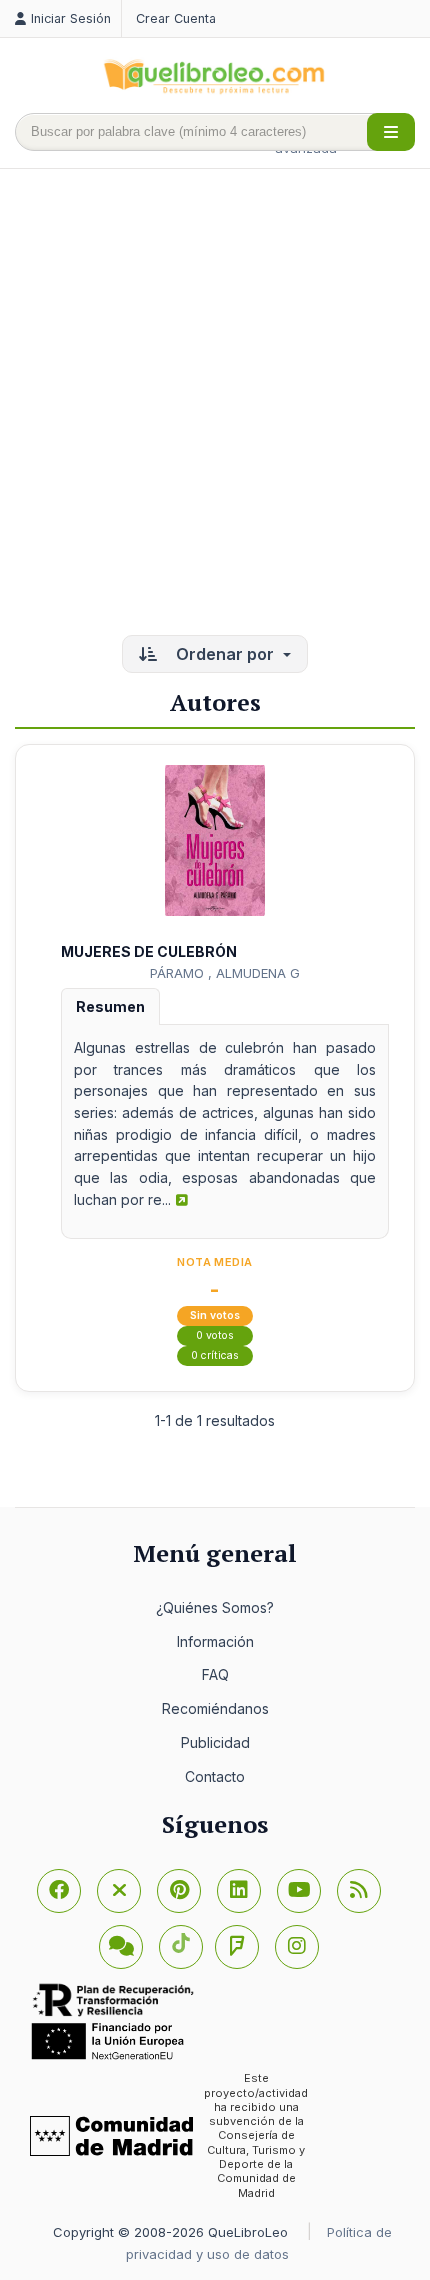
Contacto (215, 1776)
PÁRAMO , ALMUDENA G (225, 973)
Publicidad (215, 1742)
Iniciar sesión (71, 18)
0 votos (215, 1335)
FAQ (215, 1674)
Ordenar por (225, 654)
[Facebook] (59, 1891)
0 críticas (215, 1355)
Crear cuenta (176, 18)
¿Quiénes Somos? (215, 1607)
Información (215, 1641)
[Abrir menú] (391, 132)
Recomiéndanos (215, 1708)
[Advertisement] (215, 404)
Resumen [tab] (110, 1006)
